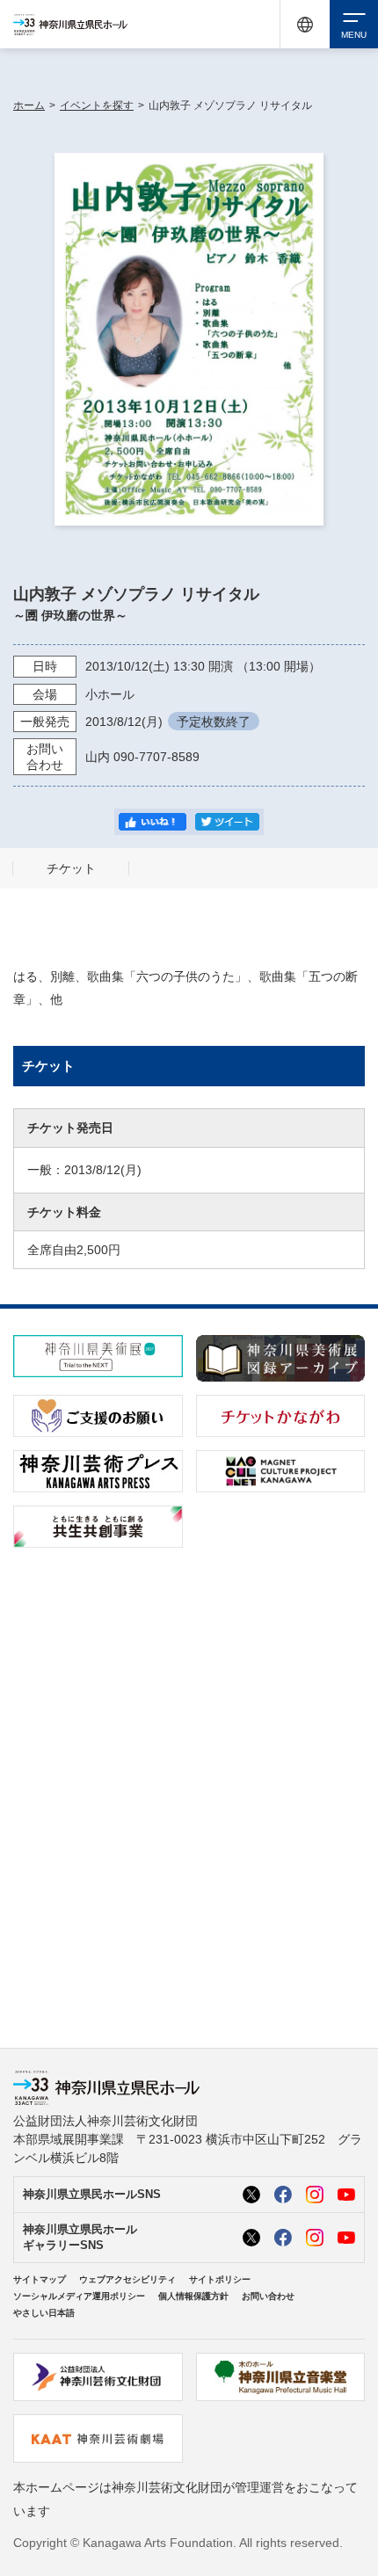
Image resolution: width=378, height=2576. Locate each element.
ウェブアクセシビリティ (127, 2279)
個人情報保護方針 (193, 2296)
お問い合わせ (268, 2296)
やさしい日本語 (44, 2313)
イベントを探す (97, 105)
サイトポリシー (220, 2279)
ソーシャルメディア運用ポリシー (79, 2296)
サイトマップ (40, 2279)
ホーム (29, 105)
